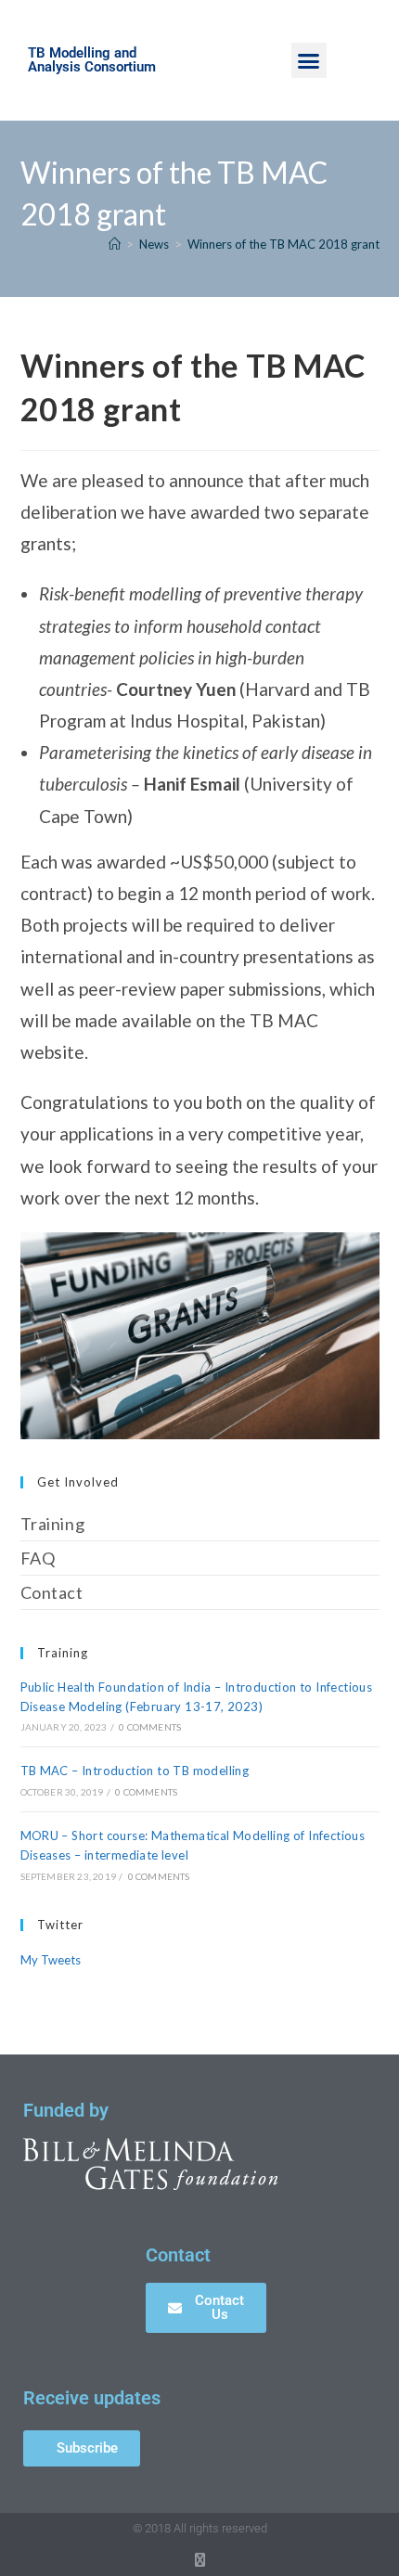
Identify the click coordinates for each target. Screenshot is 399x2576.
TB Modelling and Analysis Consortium (92, 60)
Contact (52, 1592)
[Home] (115, 244)
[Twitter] (200, 2560)
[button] (309, 60)
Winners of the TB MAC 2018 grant (283, 244)
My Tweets (51, 1960)
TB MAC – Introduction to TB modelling (135, 1771)
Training (53, 1524)
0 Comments (150, 1727)
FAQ (38, 1558)
